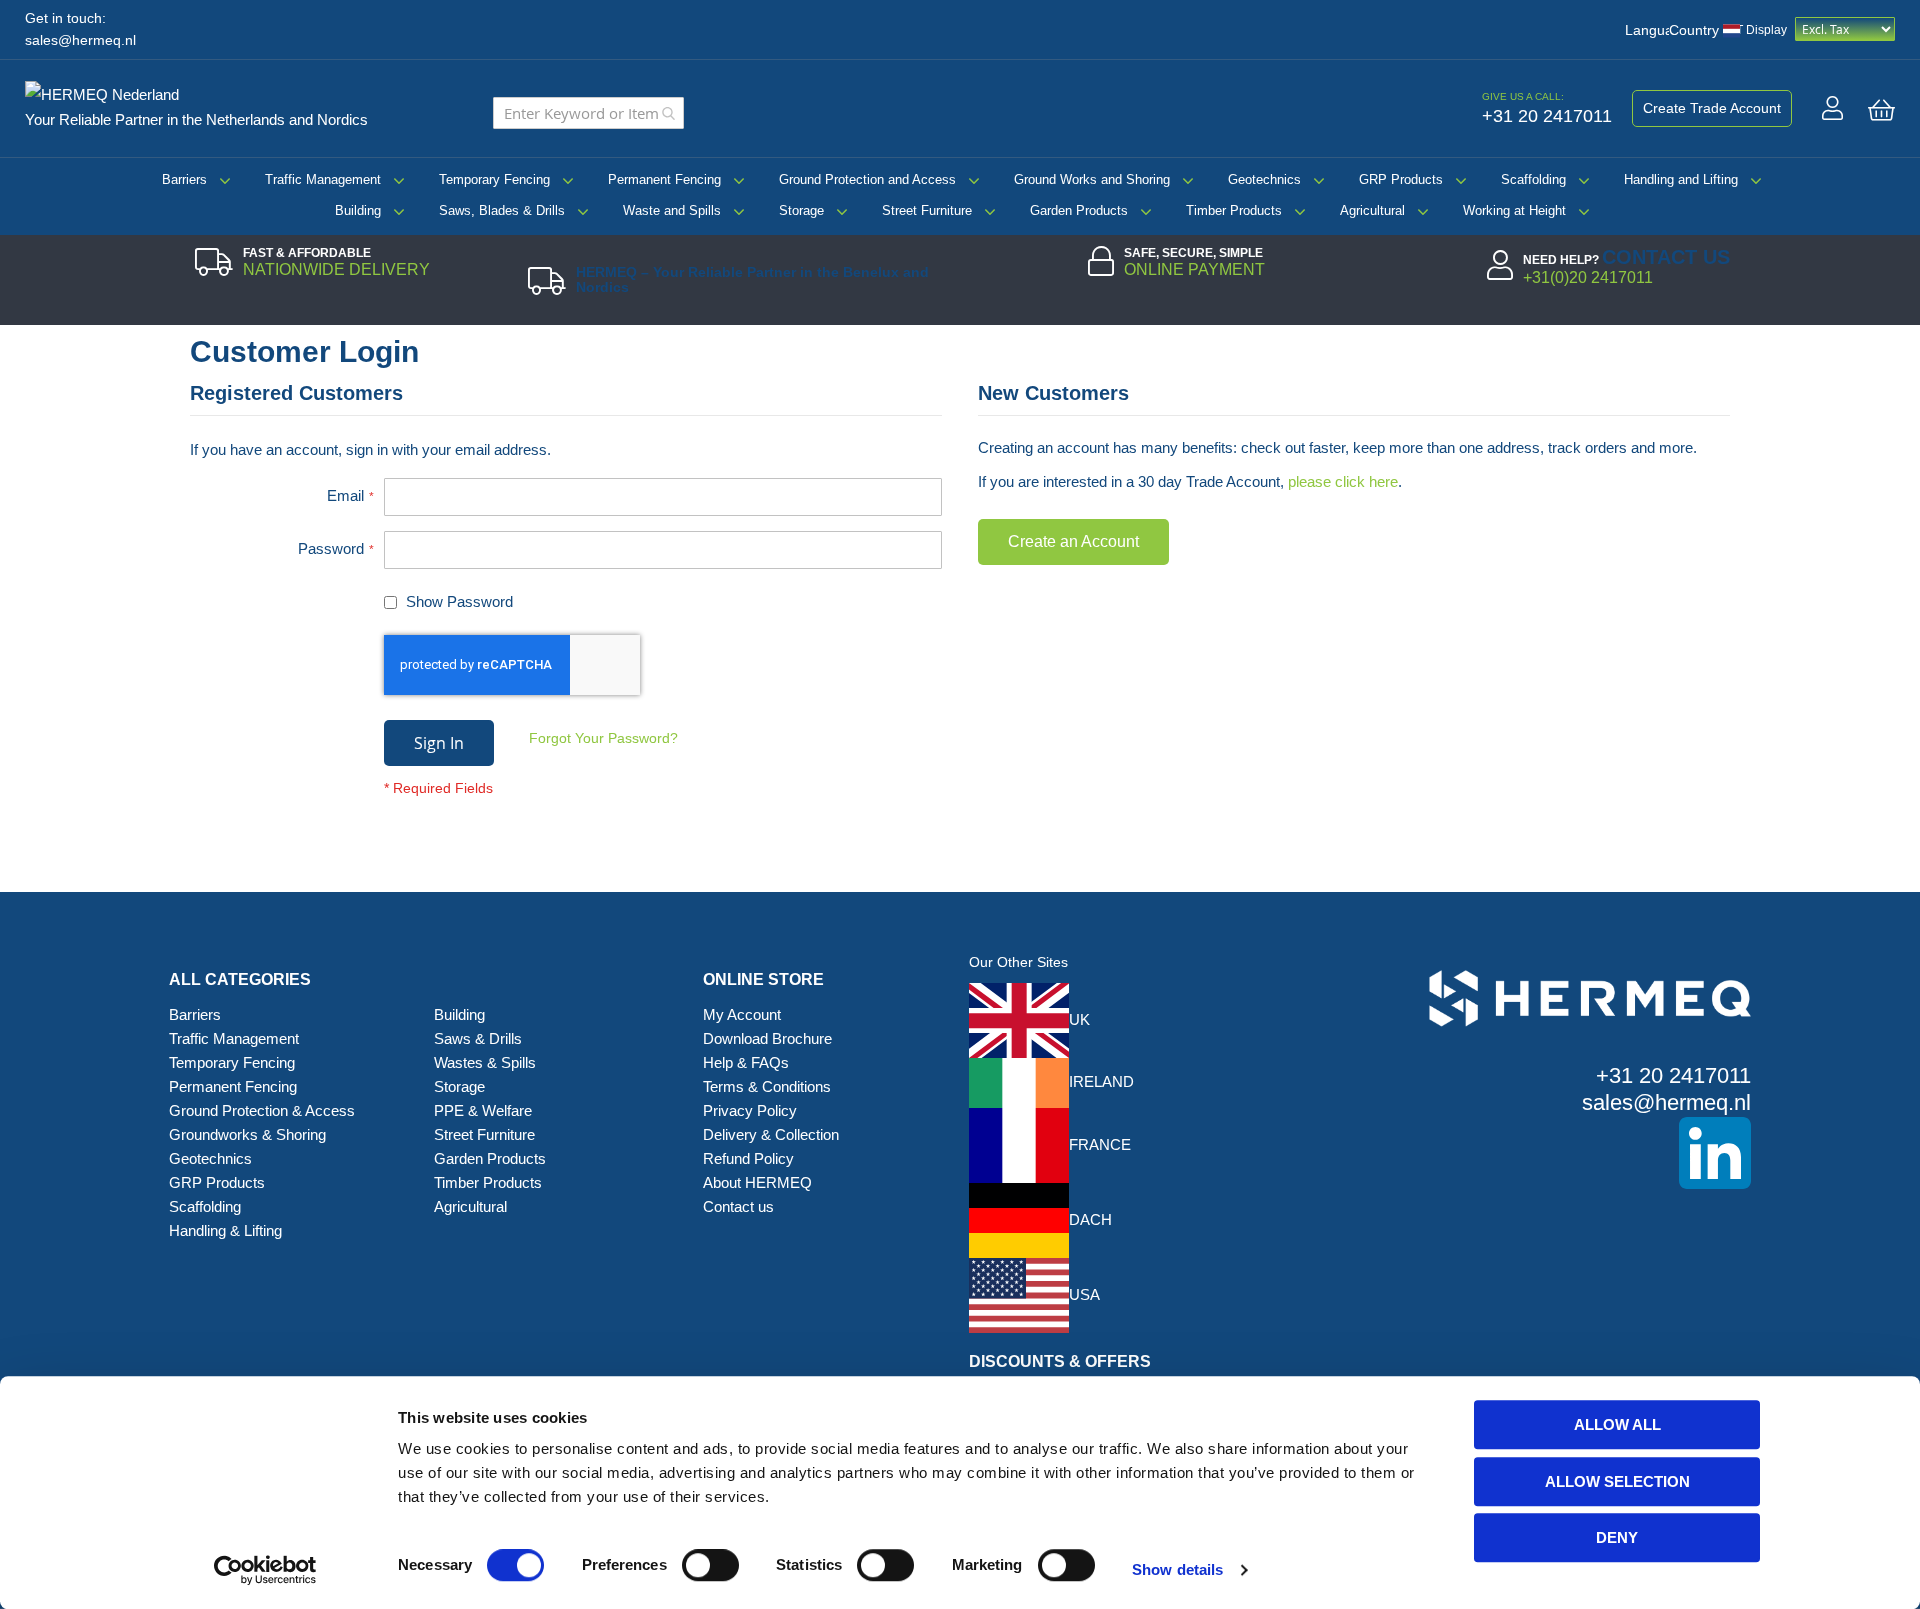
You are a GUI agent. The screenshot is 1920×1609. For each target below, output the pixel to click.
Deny (1617, 1537)
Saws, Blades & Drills (502, 210)
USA (1084, 1294)
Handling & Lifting (225, 1230)
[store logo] (110, 91)
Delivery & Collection (771, 1134)
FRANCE (1100, 1144)
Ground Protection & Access (262, 1110)
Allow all (1617, 1424)
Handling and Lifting (1681, 179)
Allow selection (1617, 1481)
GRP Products (1401, 179)
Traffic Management (323, 179)
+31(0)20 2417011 (1588, 277)
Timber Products (1234, 210)
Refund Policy (748, 1158)
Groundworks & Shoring (247, 1134)
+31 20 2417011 (1673, 1075)
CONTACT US (1666, 257)
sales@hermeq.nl (80, 40)
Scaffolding (1533, 179)
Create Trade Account (1712, 108)
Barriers (184, 179)
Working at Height (1514, 210)
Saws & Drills (478, 1038)
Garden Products (1079, 210)
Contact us (738, 1206)
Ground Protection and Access (867, 179)
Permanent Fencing (664, 179)
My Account (742, 1014)
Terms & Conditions (767, 1086)
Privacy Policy (750, 1110)
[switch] (710, 1567)
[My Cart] (1881, 110)
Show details (1177, 1569)
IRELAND (1101, 1081)
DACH (1090, 1219)
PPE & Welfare (483, 1110)
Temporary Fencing (494, 179)
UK (1079, 1019)
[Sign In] (1832, 108)
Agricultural (1372, 210)
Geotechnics (1264, 179)
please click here (1343, 481)
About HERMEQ (757, 1182)
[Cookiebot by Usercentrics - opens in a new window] (265, 1570)
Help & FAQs (746, 1062)
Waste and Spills (672, 210)
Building (358, 210)
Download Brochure (767, 1038)
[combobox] (588, 113)
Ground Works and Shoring (1092, 179)
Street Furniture (927, 210)
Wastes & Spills (485, 1062)
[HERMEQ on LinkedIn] (1559, 1153)
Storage (801, 210)
